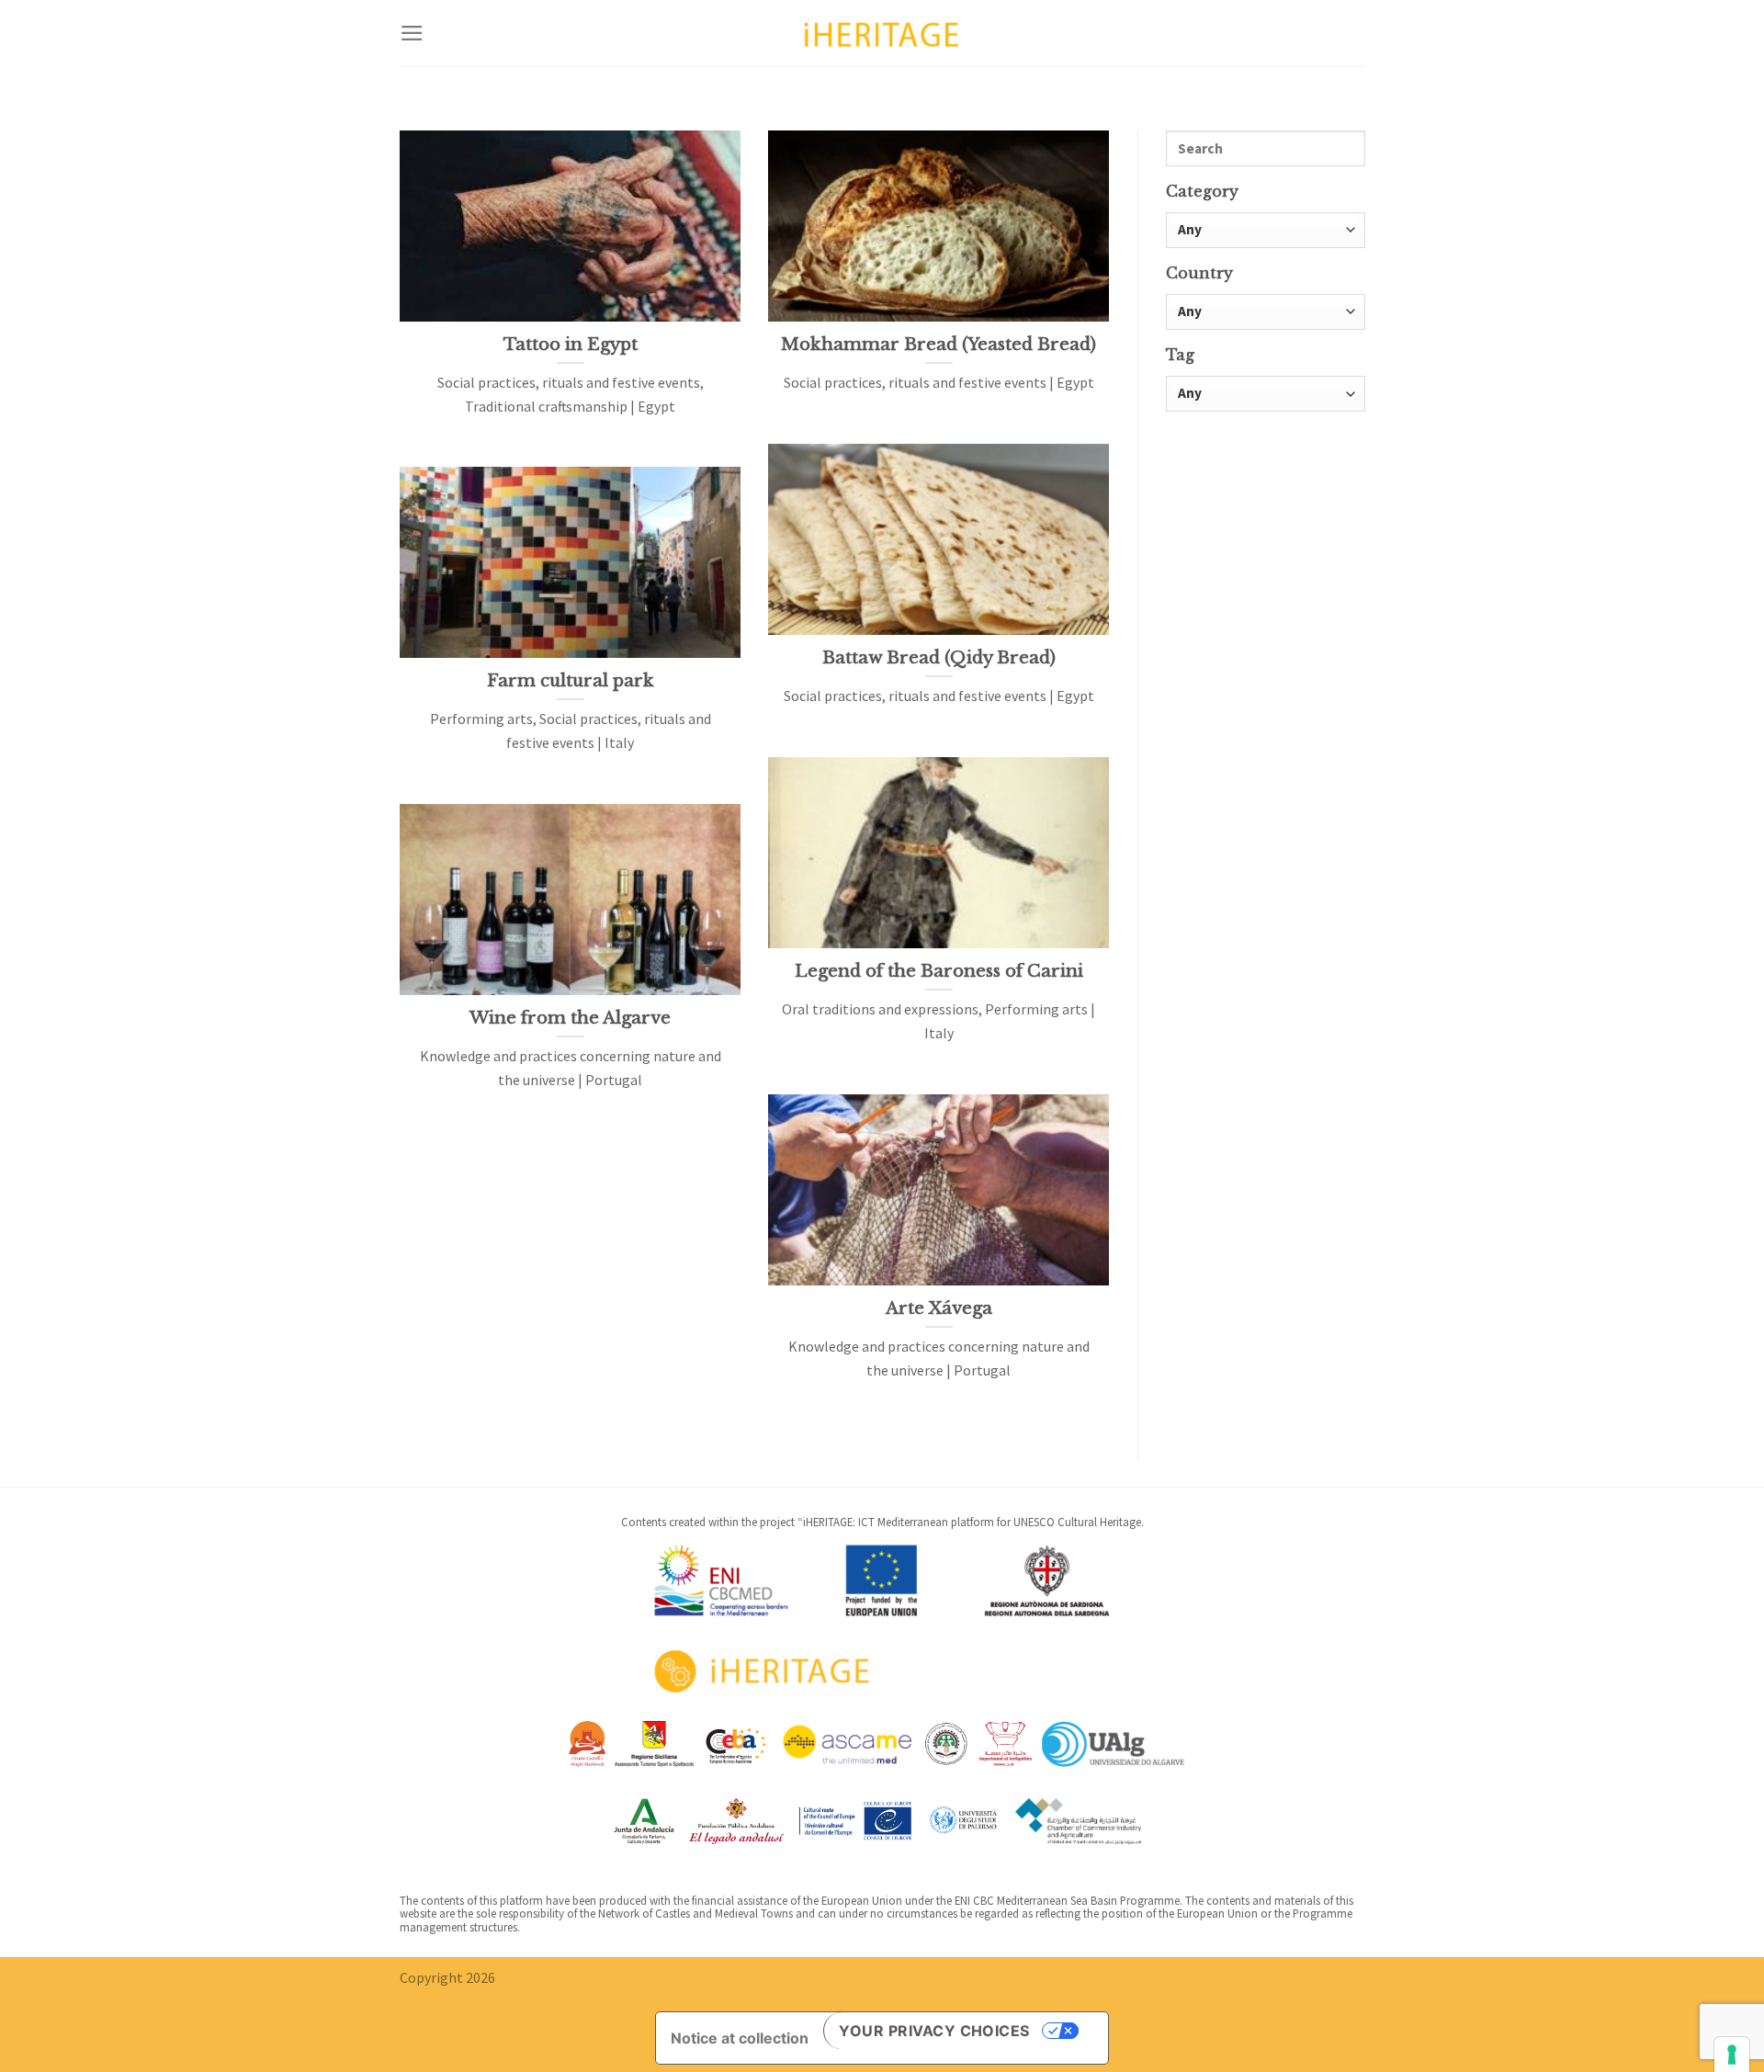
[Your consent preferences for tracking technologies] (1732, 2055)
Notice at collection (740, 2038)
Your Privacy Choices (934, 2031)
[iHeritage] (882, 33)
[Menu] (412, 33)
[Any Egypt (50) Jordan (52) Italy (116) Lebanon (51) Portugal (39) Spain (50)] (1266, 312)
